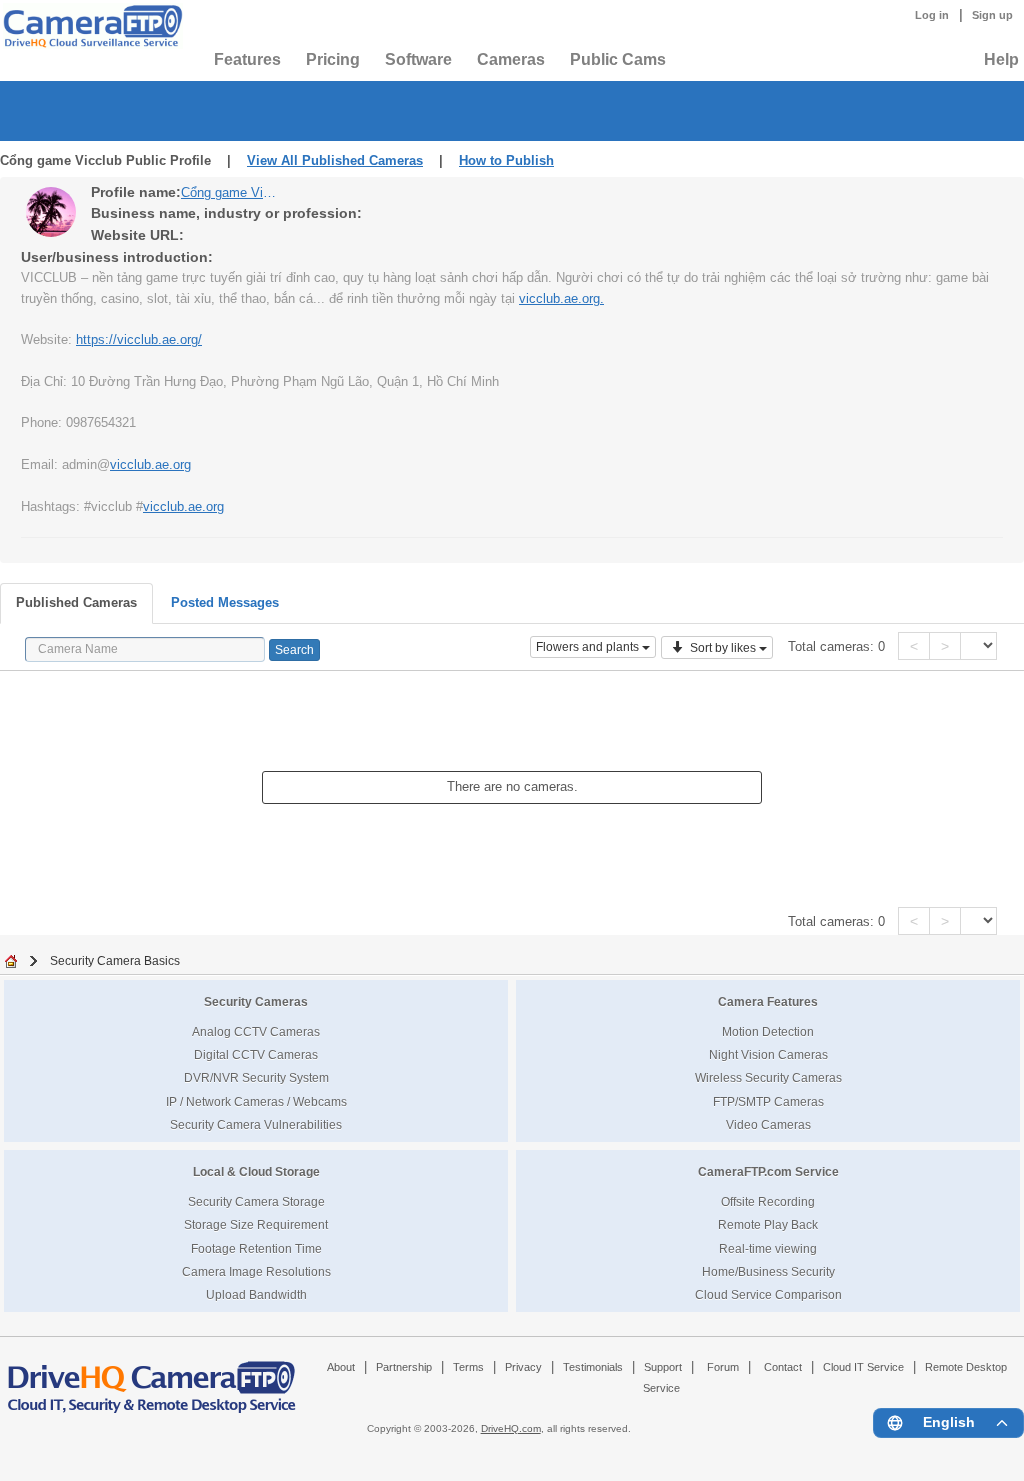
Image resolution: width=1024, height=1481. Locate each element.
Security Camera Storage (256, 1201)
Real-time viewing (768, 1248)
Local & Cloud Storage (256, 1171)
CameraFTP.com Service (768, 1171)
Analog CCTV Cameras (256, 1031)
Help (1001, 59)
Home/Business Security (768, 1271)
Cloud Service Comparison (768, 1294)
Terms (468, 1367)
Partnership (404, 1367)
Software (418, 59)
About (341, 1367)
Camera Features (768, 1001)
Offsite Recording (768, 1201)
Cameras (511, 59)
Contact (783, 1367)
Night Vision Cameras (768, 1054)
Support (663, 1367)
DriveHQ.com (511, 1428)
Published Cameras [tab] (76, 602)
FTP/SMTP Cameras (768, 1101)
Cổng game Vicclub (231, 192)
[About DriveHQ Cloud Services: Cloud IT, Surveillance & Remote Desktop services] (152, 1378)
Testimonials (593, 1367)
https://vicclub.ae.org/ (139, 339)
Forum (723, 1367)
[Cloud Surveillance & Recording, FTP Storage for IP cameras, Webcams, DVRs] (90, 26)
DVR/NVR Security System (256, 1077)
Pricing (333, 59)
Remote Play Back (768, 1224)
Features (247, 59)
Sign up (992, 15)
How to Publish (506, 160)
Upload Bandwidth (256, 1294)
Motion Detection (768, 1031)
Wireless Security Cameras (768, 1077)
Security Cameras (256, 1001)
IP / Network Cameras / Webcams (256, 1101)
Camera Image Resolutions (256, 1271)
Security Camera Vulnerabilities (256, 1124)
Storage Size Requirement (256, 1224)
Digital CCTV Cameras (256, 1054)
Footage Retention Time (256, 1248)
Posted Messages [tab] (225, 602)
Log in (932, 15)
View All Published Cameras (335, 160)
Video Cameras (768, 1124)
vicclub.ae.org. (561, 298)
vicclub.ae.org (150, 464)
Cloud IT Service (863, 1367)
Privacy (523, 1367)
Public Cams (618, 59)
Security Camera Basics (115, 960)
